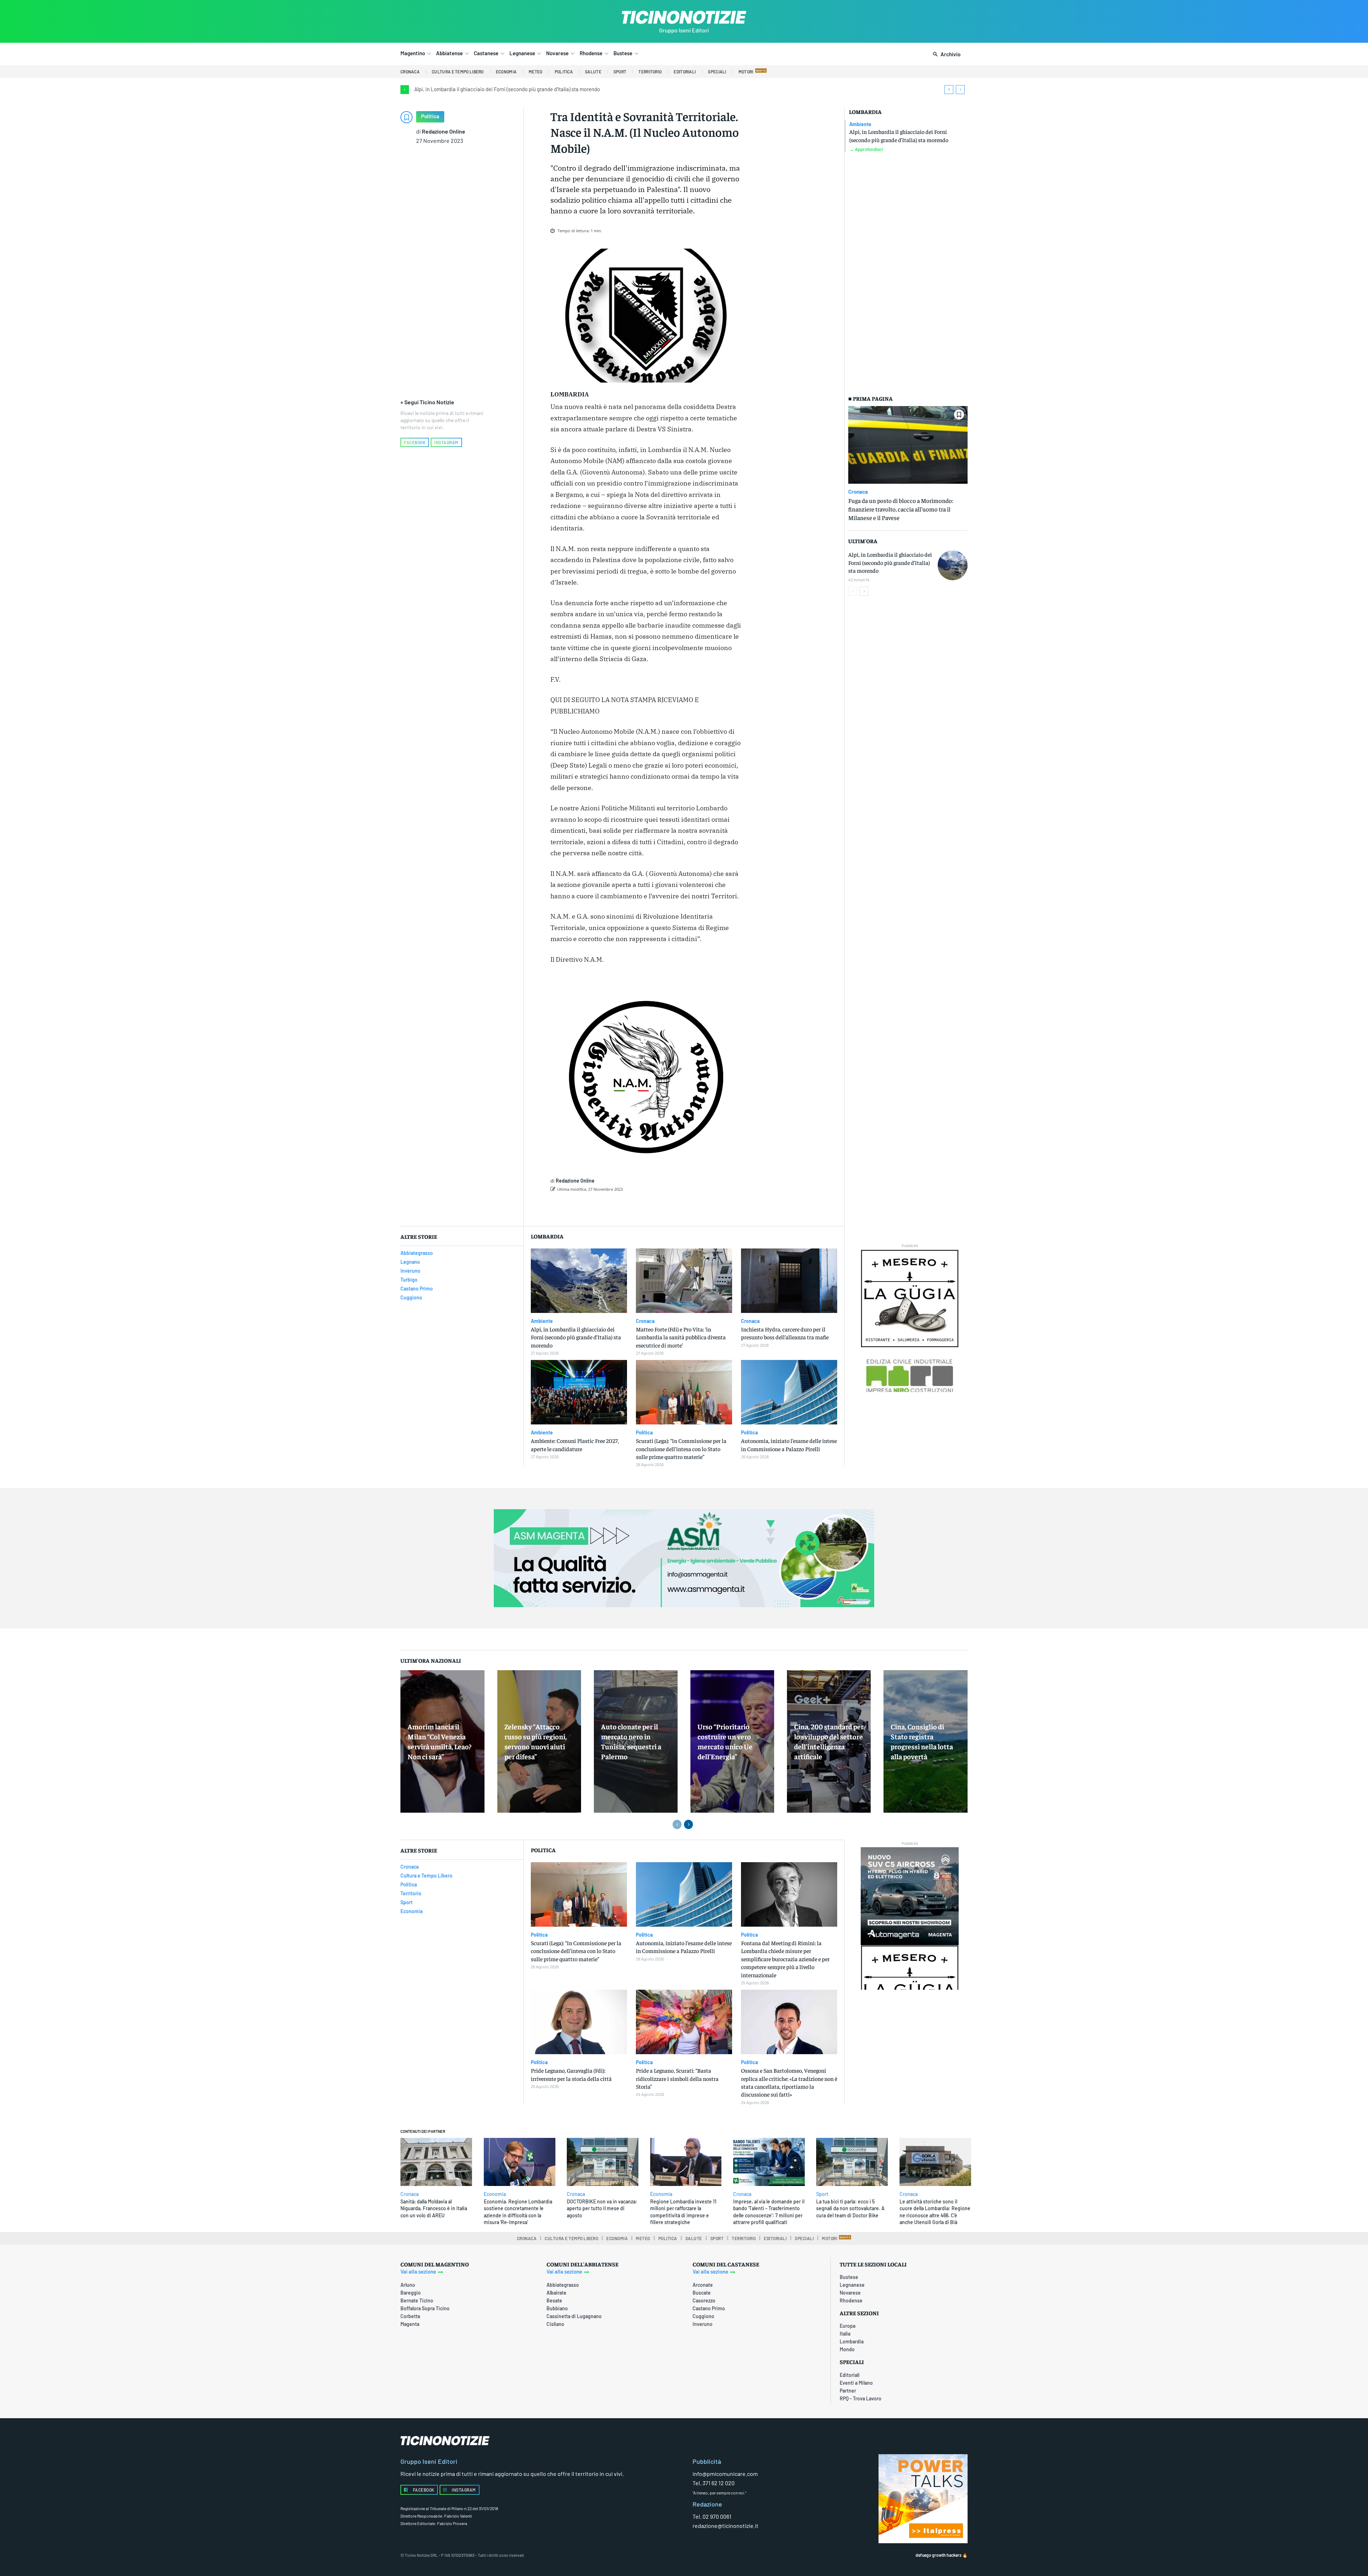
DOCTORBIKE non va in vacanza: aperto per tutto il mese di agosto (602, 2208)
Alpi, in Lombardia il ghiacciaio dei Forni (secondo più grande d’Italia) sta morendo (507, 89)
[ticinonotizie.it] (684, 17)
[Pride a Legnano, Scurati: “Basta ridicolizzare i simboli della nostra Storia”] (684, 2022)
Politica (430, 116)
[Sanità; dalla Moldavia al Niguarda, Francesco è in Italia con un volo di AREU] (436, 2162)
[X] (629, 1207)
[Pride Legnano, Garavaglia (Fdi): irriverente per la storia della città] (579, 2022)
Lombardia (865, 112)
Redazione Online (444, 131)
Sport (822, 2194)
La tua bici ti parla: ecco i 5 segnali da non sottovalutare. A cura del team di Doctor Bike (850, 2208)
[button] (945, 54)
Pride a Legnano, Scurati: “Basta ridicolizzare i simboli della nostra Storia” (677, 2078)
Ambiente (860, 124)
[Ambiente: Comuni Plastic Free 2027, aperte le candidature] (579, 1392)
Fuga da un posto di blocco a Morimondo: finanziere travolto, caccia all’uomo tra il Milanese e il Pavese (901, 509)
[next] (960, 90)
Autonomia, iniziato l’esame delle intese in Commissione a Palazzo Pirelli (684, 1947)
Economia (495, 2194)
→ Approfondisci (866, 149)
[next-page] (864, 591)
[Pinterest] (646, 1207)
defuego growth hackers (939, 2555)
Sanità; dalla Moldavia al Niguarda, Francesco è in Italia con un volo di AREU (434, 2208)
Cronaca (858, 492)
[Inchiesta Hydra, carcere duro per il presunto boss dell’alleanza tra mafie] (789, 1281)
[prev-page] (853, 591)
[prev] (949, 90)
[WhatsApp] (662, 1207)
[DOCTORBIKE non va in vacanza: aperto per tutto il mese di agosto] (603, 2162)
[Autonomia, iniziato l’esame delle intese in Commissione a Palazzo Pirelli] (789, 1392)
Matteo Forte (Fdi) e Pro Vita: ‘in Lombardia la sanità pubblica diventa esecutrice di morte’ (681, 1337)
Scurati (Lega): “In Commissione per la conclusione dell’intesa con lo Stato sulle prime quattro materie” (681, 1448)
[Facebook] (613, 1207)
